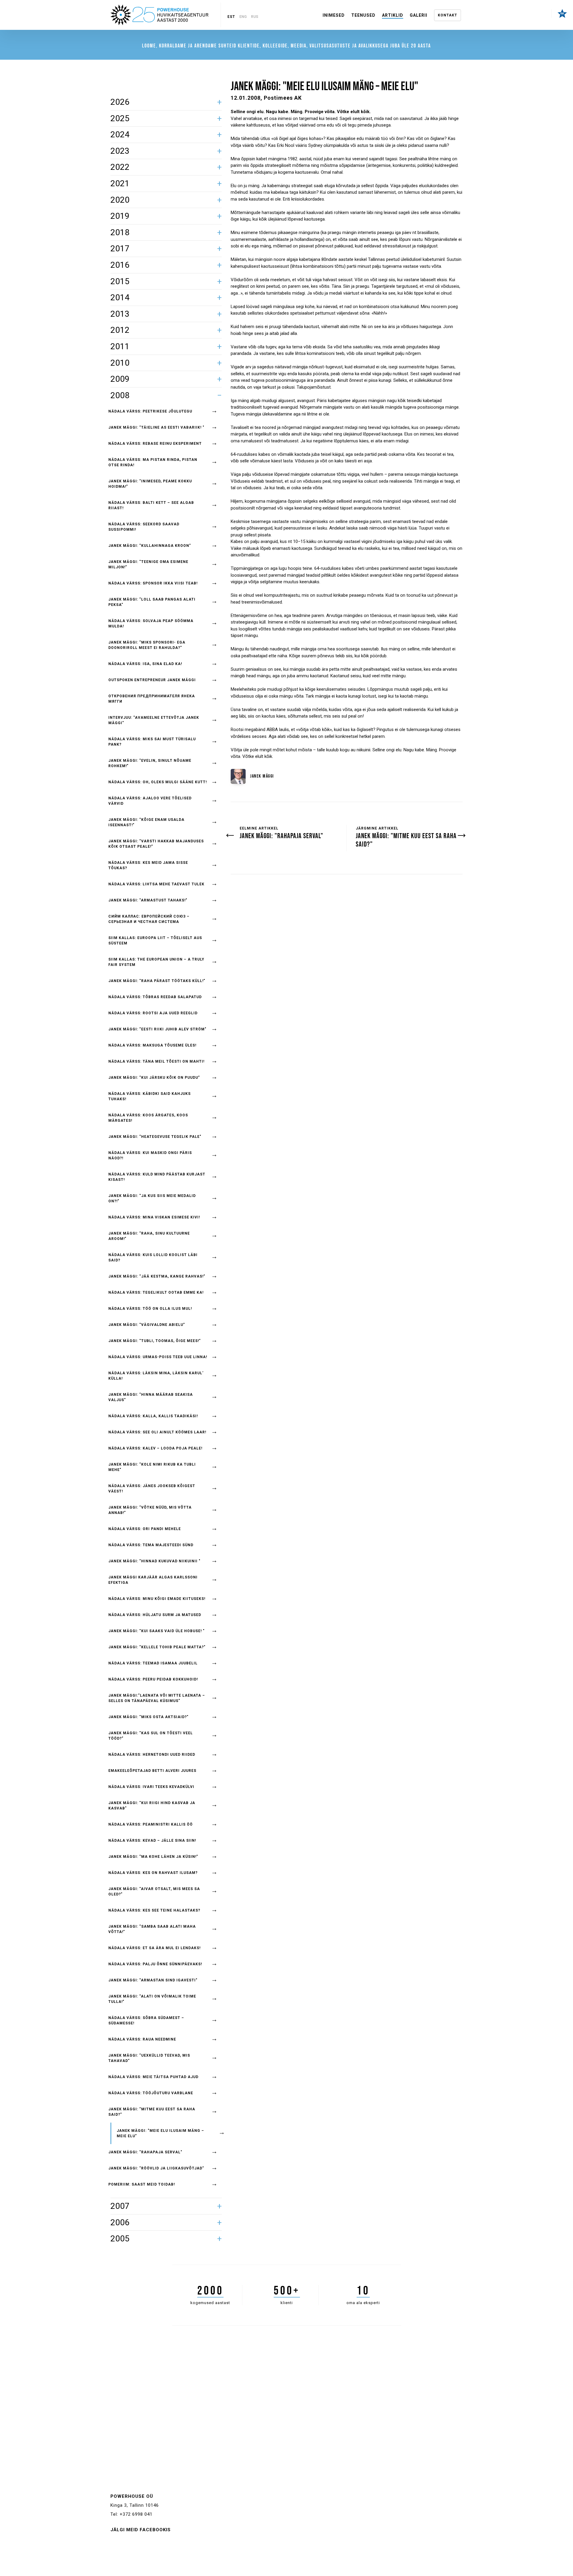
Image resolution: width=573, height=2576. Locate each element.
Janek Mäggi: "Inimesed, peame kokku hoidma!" (150, 484)
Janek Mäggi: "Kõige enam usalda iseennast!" (146, 822)
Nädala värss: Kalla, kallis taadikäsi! (153, 1416)
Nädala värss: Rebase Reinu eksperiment (155, 444)
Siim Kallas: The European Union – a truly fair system (156, 962)
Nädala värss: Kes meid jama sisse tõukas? (148, 865)
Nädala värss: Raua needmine (142, 2039)
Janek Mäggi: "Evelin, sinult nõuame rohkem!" (150, 763)
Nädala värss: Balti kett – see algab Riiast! (151, 505)
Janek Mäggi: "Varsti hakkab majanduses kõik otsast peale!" (156, 844)
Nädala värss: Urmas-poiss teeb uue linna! (158, 1357)
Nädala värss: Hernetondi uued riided (152, 1755)
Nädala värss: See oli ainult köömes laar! (157, 1432)
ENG (243, 17)
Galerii (419, 15)
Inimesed (334, 15)
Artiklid (393, 15)
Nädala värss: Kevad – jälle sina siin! (152, 1841)
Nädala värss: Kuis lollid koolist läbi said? (153, 1258)
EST (231, 17)
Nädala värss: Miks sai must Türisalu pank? (152, 742)
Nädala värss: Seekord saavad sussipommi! (144, 527)
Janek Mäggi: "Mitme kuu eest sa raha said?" (152, 2112)
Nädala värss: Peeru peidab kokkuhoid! (153, 1679)
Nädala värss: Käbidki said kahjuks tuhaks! (150, 1096)
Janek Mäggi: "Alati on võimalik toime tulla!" (152, 1999)
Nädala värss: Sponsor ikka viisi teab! (153, 583)
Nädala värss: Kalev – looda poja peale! (155, 1448)
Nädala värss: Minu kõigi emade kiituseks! (157, 1599)
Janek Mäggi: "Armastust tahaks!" (148, 900)
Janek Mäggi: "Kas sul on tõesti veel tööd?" (151, 1736)
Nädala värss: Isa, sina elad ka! (145, 664)
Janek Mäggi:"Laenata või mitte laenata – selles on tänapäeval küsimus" (157, 1698)
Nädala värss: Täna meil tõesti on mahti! (156, 1061)
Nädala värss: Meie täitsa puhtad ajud (153, 2077)
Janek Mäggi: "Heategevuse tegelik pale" (155, 1137)
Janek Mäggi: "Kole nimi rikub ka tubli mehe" (152, 1467)
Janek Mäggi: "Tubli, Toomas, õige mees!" (155, 1341)
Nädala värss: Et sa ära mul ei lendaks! (154, 1948)
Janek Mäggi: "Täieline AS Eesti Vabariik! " (156, 427)
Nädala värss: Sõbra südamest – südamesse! (146, 2021)
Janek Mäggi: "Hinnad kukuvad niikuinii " (154, 1561)
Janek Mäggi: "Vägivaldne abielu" (147, 1325)
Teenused (363, 15)
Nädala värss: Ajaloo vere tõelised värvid (150, 801)
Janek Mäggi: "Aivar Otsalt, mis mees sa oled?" (154, 1892)
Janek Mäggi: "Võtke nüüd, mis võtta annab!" (150, 1510)
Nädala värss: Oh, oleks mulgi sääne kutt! (158, 782)
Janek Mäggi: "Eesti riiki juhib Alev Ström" (157, 1029)
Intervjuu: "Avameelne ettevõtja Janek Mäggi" (154, 720)
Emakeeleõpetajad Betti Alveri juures (152, 1771)
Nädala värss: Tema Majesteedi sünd (151, 1545)
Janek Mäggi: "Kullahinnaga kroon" (150, 546)
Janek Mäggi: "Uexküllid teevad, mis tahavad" (149, 2058)
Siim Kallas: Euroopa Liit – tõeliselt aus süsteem (155, 941)
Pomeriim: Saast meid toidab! (142, 2184)
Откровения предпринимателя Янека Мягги (152, 699)
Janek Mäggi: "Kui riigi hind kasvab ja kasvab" (152, 1806)
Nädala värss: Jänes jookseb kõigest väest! (152, 1489)
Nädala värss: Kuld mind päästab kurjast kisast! (157, 1177)
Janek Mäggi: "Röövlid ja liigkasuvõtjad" (156, 2168)
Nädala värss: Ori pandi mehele (145, 1529)
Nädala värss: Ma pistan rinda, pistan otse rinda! (153, 462)
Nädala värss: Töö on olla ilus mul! (150, 1309)
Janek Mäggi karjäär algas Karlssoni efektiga (153, 1580)
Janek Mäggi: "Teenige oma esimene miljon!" (148, 564)
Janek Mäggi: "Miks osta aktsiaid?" (148, 1717)
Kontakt (448, 15)
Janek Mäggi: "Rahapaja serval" (145, 2152)
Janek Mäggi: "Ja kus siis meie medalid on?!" (152, 1198)
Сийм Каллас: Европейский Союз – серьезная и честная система (149, 919)
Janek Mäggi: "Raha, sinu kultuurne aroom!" (149, 1236)
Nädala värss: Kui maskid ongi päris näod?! (150, 1155)
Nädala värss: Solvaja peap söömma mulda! (151, 624)
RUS (255, 17)
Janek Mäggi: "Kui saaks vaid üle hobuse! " (157, 1631)
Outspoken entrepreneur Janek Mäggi (152, 680)
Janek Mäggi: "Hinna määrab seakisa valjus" (151, 1397)
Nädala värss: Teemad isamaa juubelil (153, 1663)
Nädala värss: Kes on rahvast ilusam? (153, 1873)
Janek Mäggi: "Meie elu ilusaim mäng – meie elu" (160, 2133)
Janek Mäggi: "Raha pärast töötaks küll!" (157, 981)
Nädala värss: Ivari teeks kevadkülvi (151, 1787)
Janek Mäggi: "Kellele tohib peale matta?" (157, 1647)
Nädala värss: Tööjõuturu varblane (151, 2093)
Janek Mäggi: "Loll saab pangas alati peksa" (152, 602)
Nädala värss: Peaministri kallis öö (151, 1824)
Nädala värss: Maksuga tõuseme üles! (152, 1045)
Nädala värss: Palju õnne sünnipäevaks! (155, 1964)
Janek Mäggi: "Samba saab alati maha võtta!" (152, 1929)
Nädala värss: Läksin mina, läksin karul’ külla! (156, 1376)
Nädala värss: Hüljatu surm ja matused (155, 1615)
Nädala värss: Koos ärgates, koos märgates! (148, 1118)
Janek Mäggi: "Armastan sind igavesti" (153, 1980)
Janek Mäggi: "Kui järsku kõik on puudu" (154, 1078)
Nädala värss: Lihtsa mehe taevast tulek (156, 884)
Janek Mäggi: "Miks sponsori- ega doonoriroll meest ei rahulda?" (147, 645)
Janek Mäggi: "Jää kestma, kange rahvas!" (157, 1276)
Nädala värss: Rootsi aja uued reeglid (153, 1013)
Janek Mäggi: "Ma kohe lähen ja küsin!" (153, 1857)
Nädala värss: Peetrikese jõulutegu (150, 411)
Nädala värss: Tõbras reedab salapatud (155, 997)
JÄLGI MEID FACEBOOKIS (141, 2530)
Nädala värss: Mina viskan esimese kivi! (154, 1217)
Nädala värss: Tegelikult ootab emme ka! (156, 1292)
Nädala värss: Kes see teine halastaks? (154, 1910)
